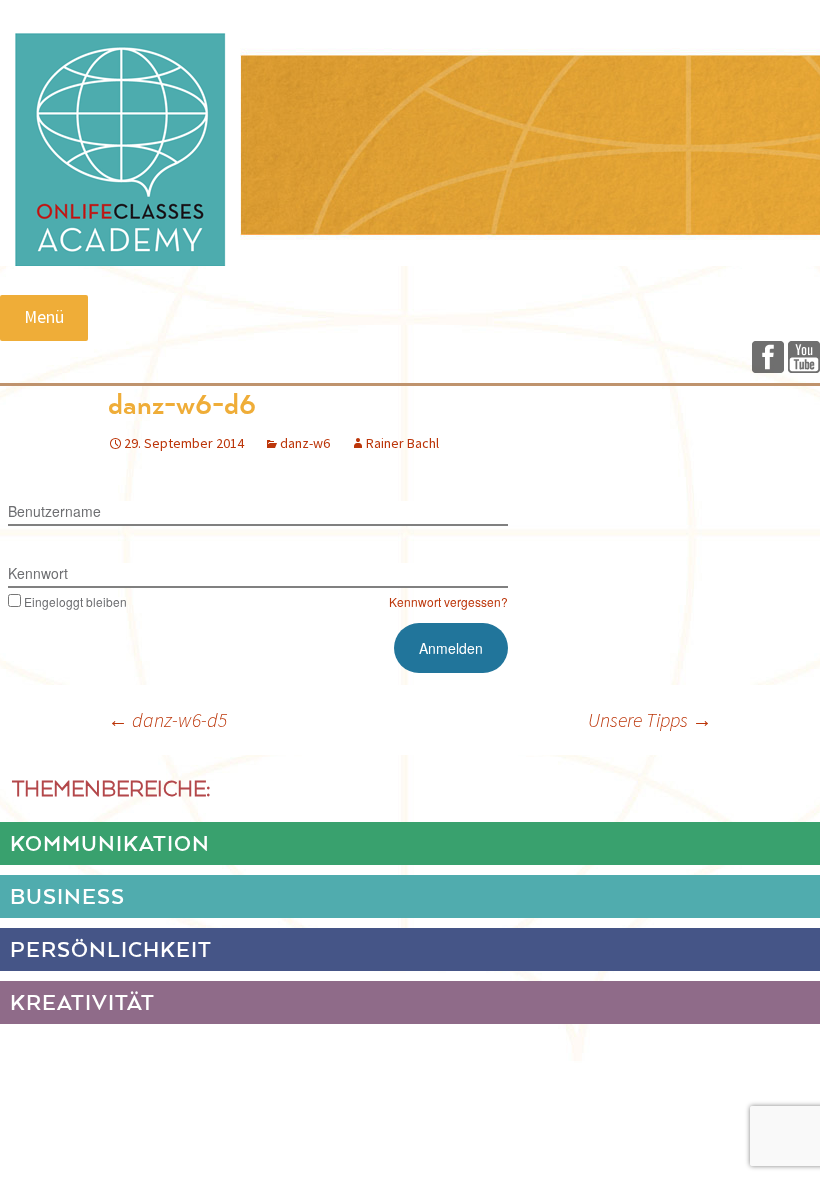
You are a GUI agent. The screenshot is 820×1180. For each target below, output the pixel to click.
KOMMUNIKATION (110, 845)
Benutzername (54, 511)
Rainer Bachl (402, 443)
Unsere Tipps (650, 719)
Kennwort (38, 573)
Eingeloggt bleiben (75, 601)
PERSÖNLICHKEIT (111, 951)
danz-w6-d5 (167, 719)
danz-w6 (305, 443)
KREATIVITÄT (82, 1004)
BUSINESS (67, 898)
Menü (44, 317)
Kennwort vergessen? (448, 601)
